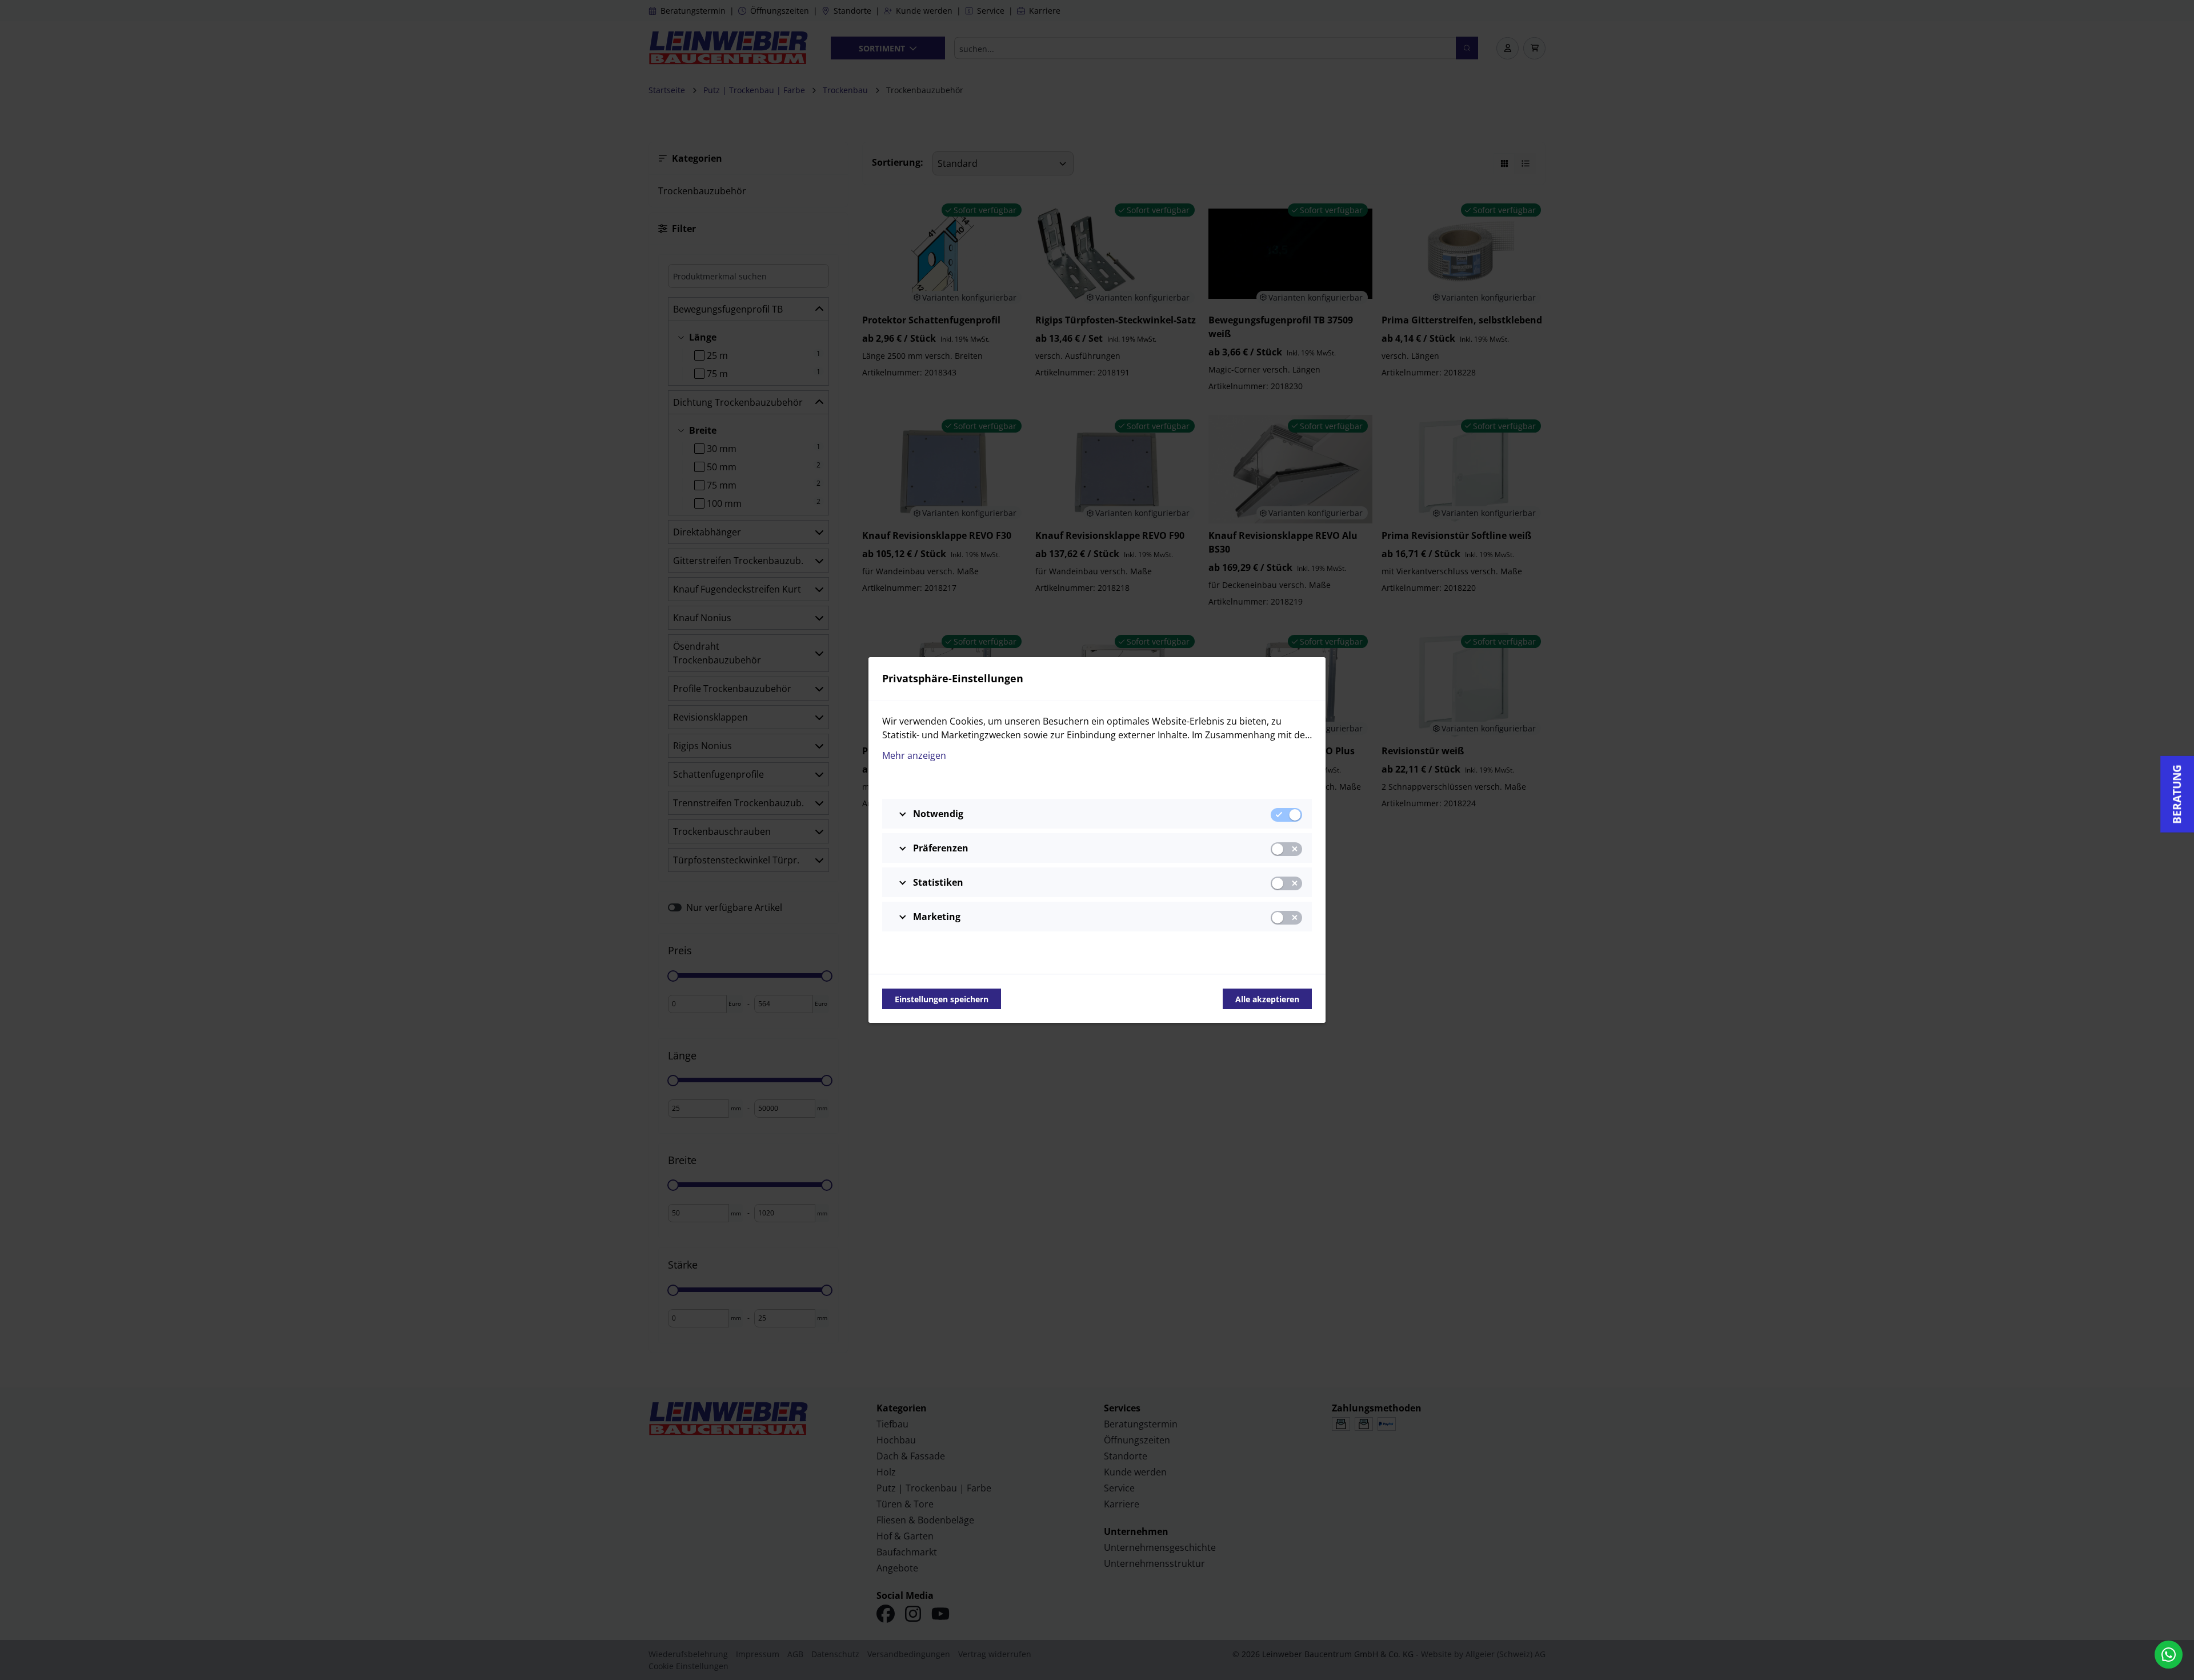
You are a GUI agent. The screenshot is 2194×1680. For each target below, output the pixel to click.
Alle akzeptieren (1267, 999)
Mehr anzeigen (914, 755)
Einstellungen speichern (942, 999)
